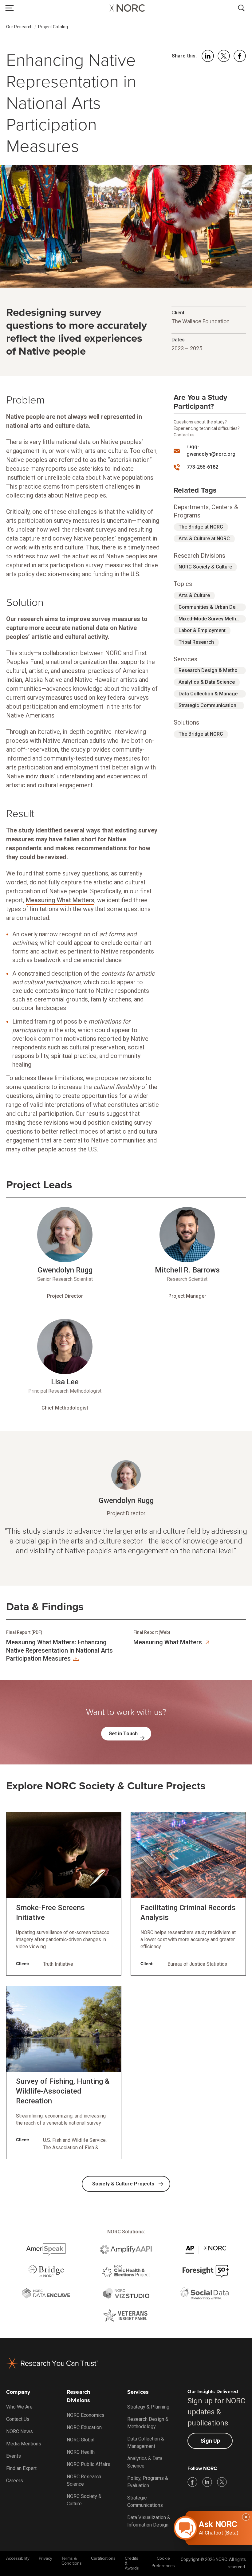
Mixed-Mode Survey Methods (212, 619)
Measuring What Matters (60, 900)
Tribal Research (196, 642)
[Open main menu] (10, 8)
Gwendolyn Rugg (65, 1270)
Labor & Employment (202, 630)
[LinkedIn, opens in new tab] (207, 2482)
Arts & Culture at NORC (204, 539)
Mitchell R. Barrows (187, 1270)
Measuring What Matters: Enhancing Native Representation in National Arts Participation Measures (59, 1650)
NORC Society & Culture (205, 567)
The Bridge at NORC (201, 527)
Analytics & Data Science (207, 682)
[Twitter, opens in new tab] (222, 2482)
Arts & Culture (194, 595)
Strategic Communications (209, 705)
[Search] (242, 8)
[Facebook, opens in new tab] (192, 2482)
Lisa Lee (65, 1382)
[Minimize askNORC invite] (246, 2517)
